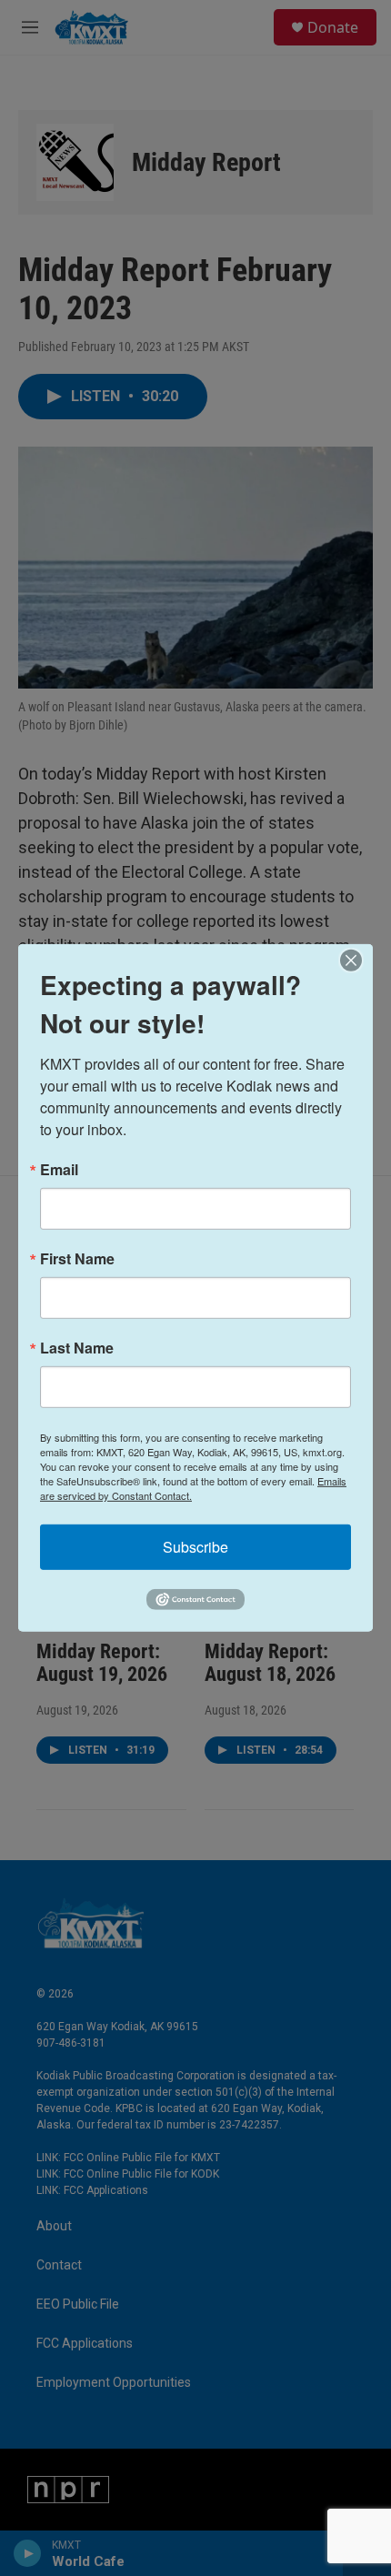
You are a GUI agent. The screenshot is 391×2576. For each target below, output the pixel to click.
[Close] (356, 961)
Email (59, 1170)
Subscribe (195, 1547)
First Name (77, 1259)
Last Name (77, 1348)
